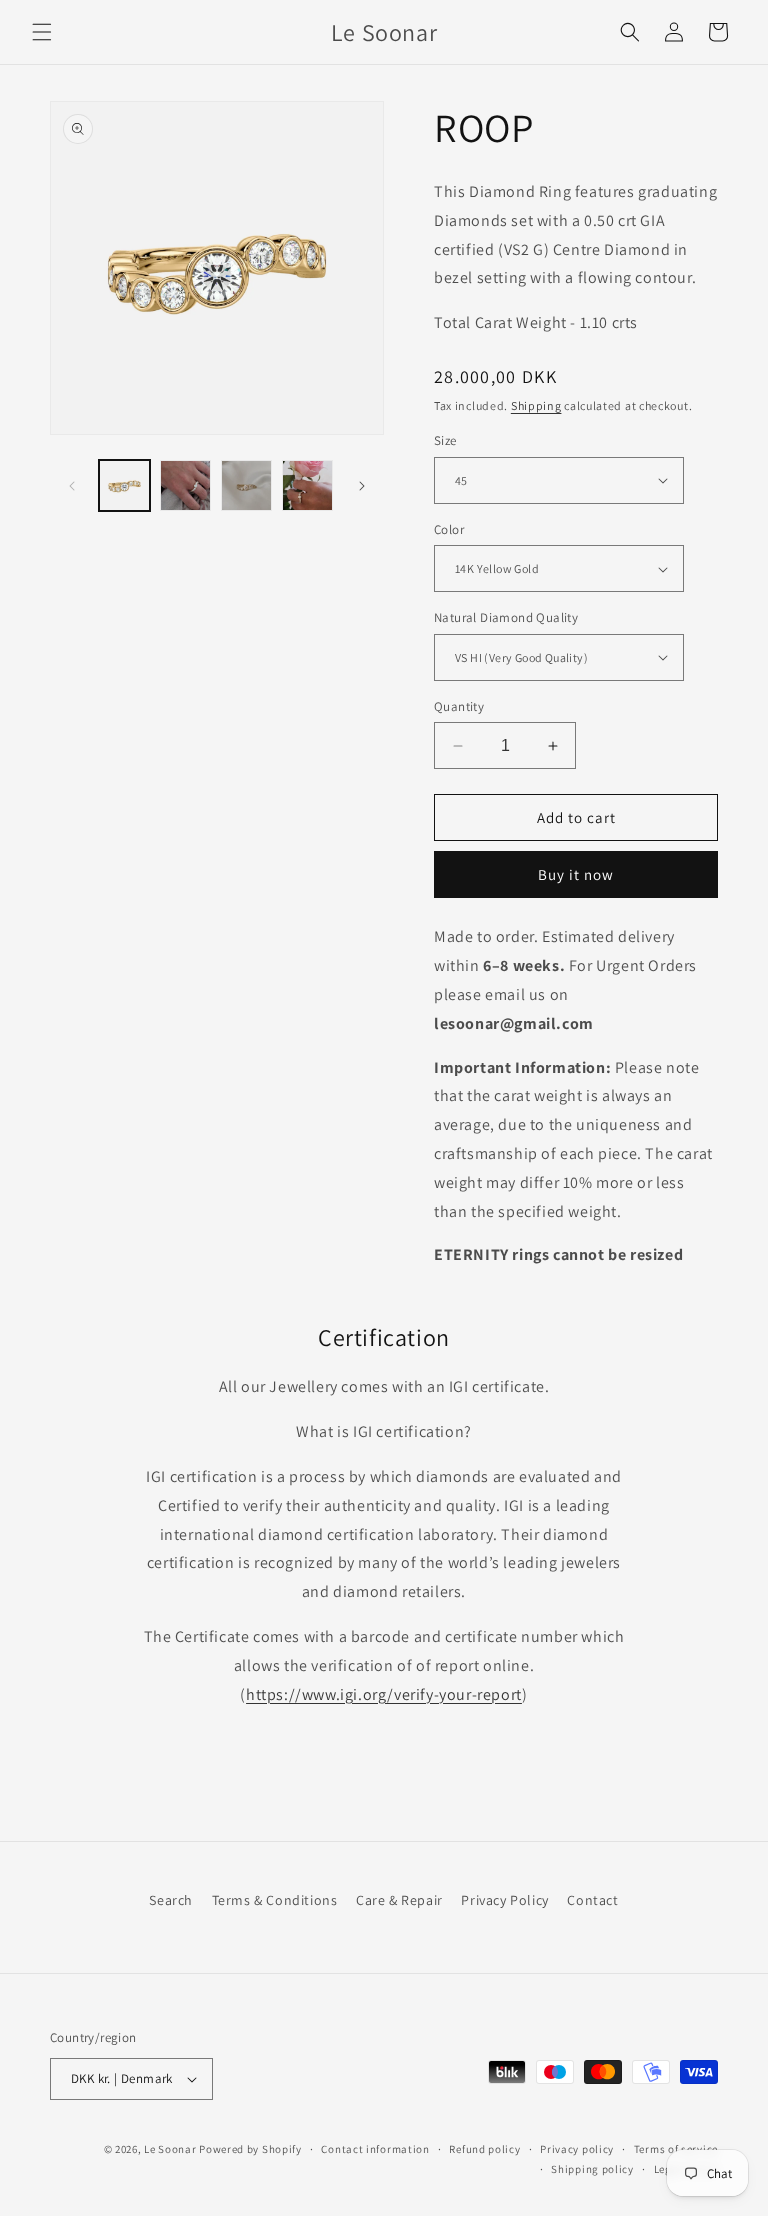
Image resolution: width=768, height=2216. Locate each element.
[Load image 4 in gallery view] (307, 485)
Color (449, 529)
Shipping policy (592, 2169)
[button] (42, 32)
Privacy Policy (504, 1900)
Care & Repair (399, 1900)
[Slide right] (362, 486)
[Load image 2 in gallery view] (185, 485)
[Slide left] (72, 486)
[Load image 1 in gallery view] (124, 485)
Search (171, 1900)
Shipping (536, 405)
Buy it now (576, 874)
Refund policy (484, 2149)
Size (445, 440)
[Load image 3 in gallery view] (246, 485)
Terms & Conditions (275, 1900)
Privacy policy (577, 2149)
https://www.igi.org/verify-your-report (384, 1694)
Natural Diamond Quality (506, 617)
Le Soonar (170, 2149)
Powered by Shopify (250, 2149)
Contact (592, 1900)
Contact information (375, 2149)
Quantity (459, 706)
